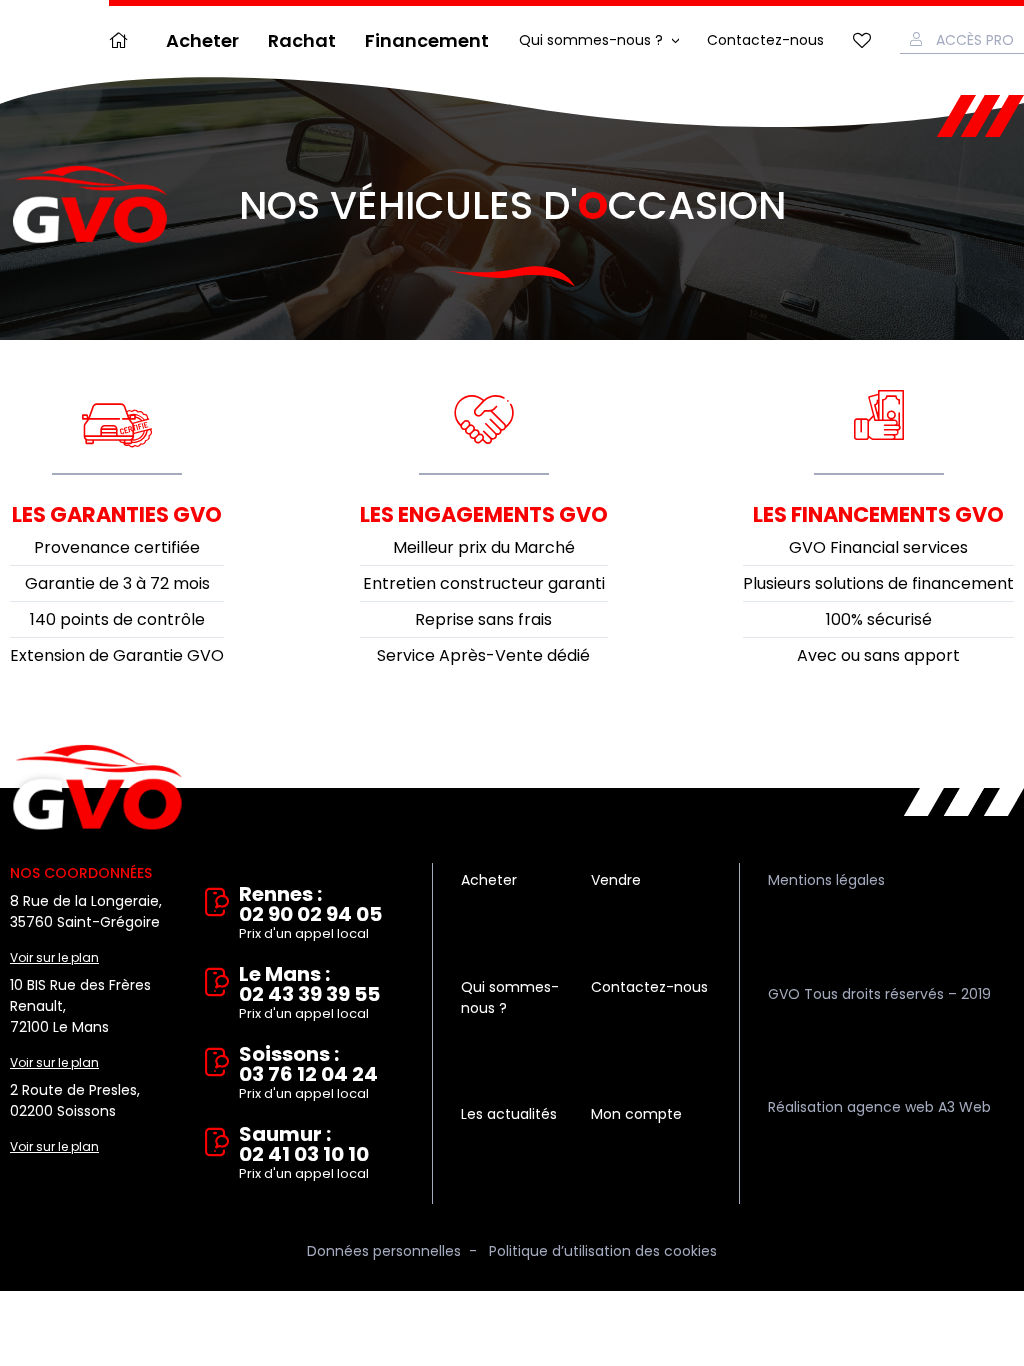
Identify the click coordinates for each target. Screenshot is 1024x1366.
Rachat (302, 40)
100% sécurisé (879, 619)
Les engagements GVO (484, 514)
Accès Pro (975, 40)
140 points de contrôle (117, 619)
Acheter (202, 40)
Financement (427, 40)
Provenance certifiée (117, 547)
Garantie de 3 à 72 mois (117, 583)
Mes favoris (862, 40)
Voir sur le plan (54, 957)
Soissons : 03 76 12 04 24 (308, 1073)
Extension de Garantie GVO (117, 655)
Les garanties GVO (117, 514)
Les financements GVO (878, 514)
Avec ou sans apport (878, 655)
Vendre (616, 880)
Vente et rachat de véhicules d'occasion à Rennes (97, 788)
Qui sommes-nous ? (591, 40)
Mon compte (636, 1114)
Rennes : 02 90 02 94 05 (310, 913)
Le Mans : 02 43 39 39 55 (309, 993)
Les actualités (509, 1114)
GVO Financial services (878, 547)
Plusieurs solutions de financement (878, 583)
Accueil (123, 40)
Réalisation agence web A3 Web (879, 1107)
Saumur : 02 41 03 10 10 (304, 1153)
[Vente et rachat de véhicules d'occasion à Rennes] (90, 205)
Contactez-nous (765, 40)
